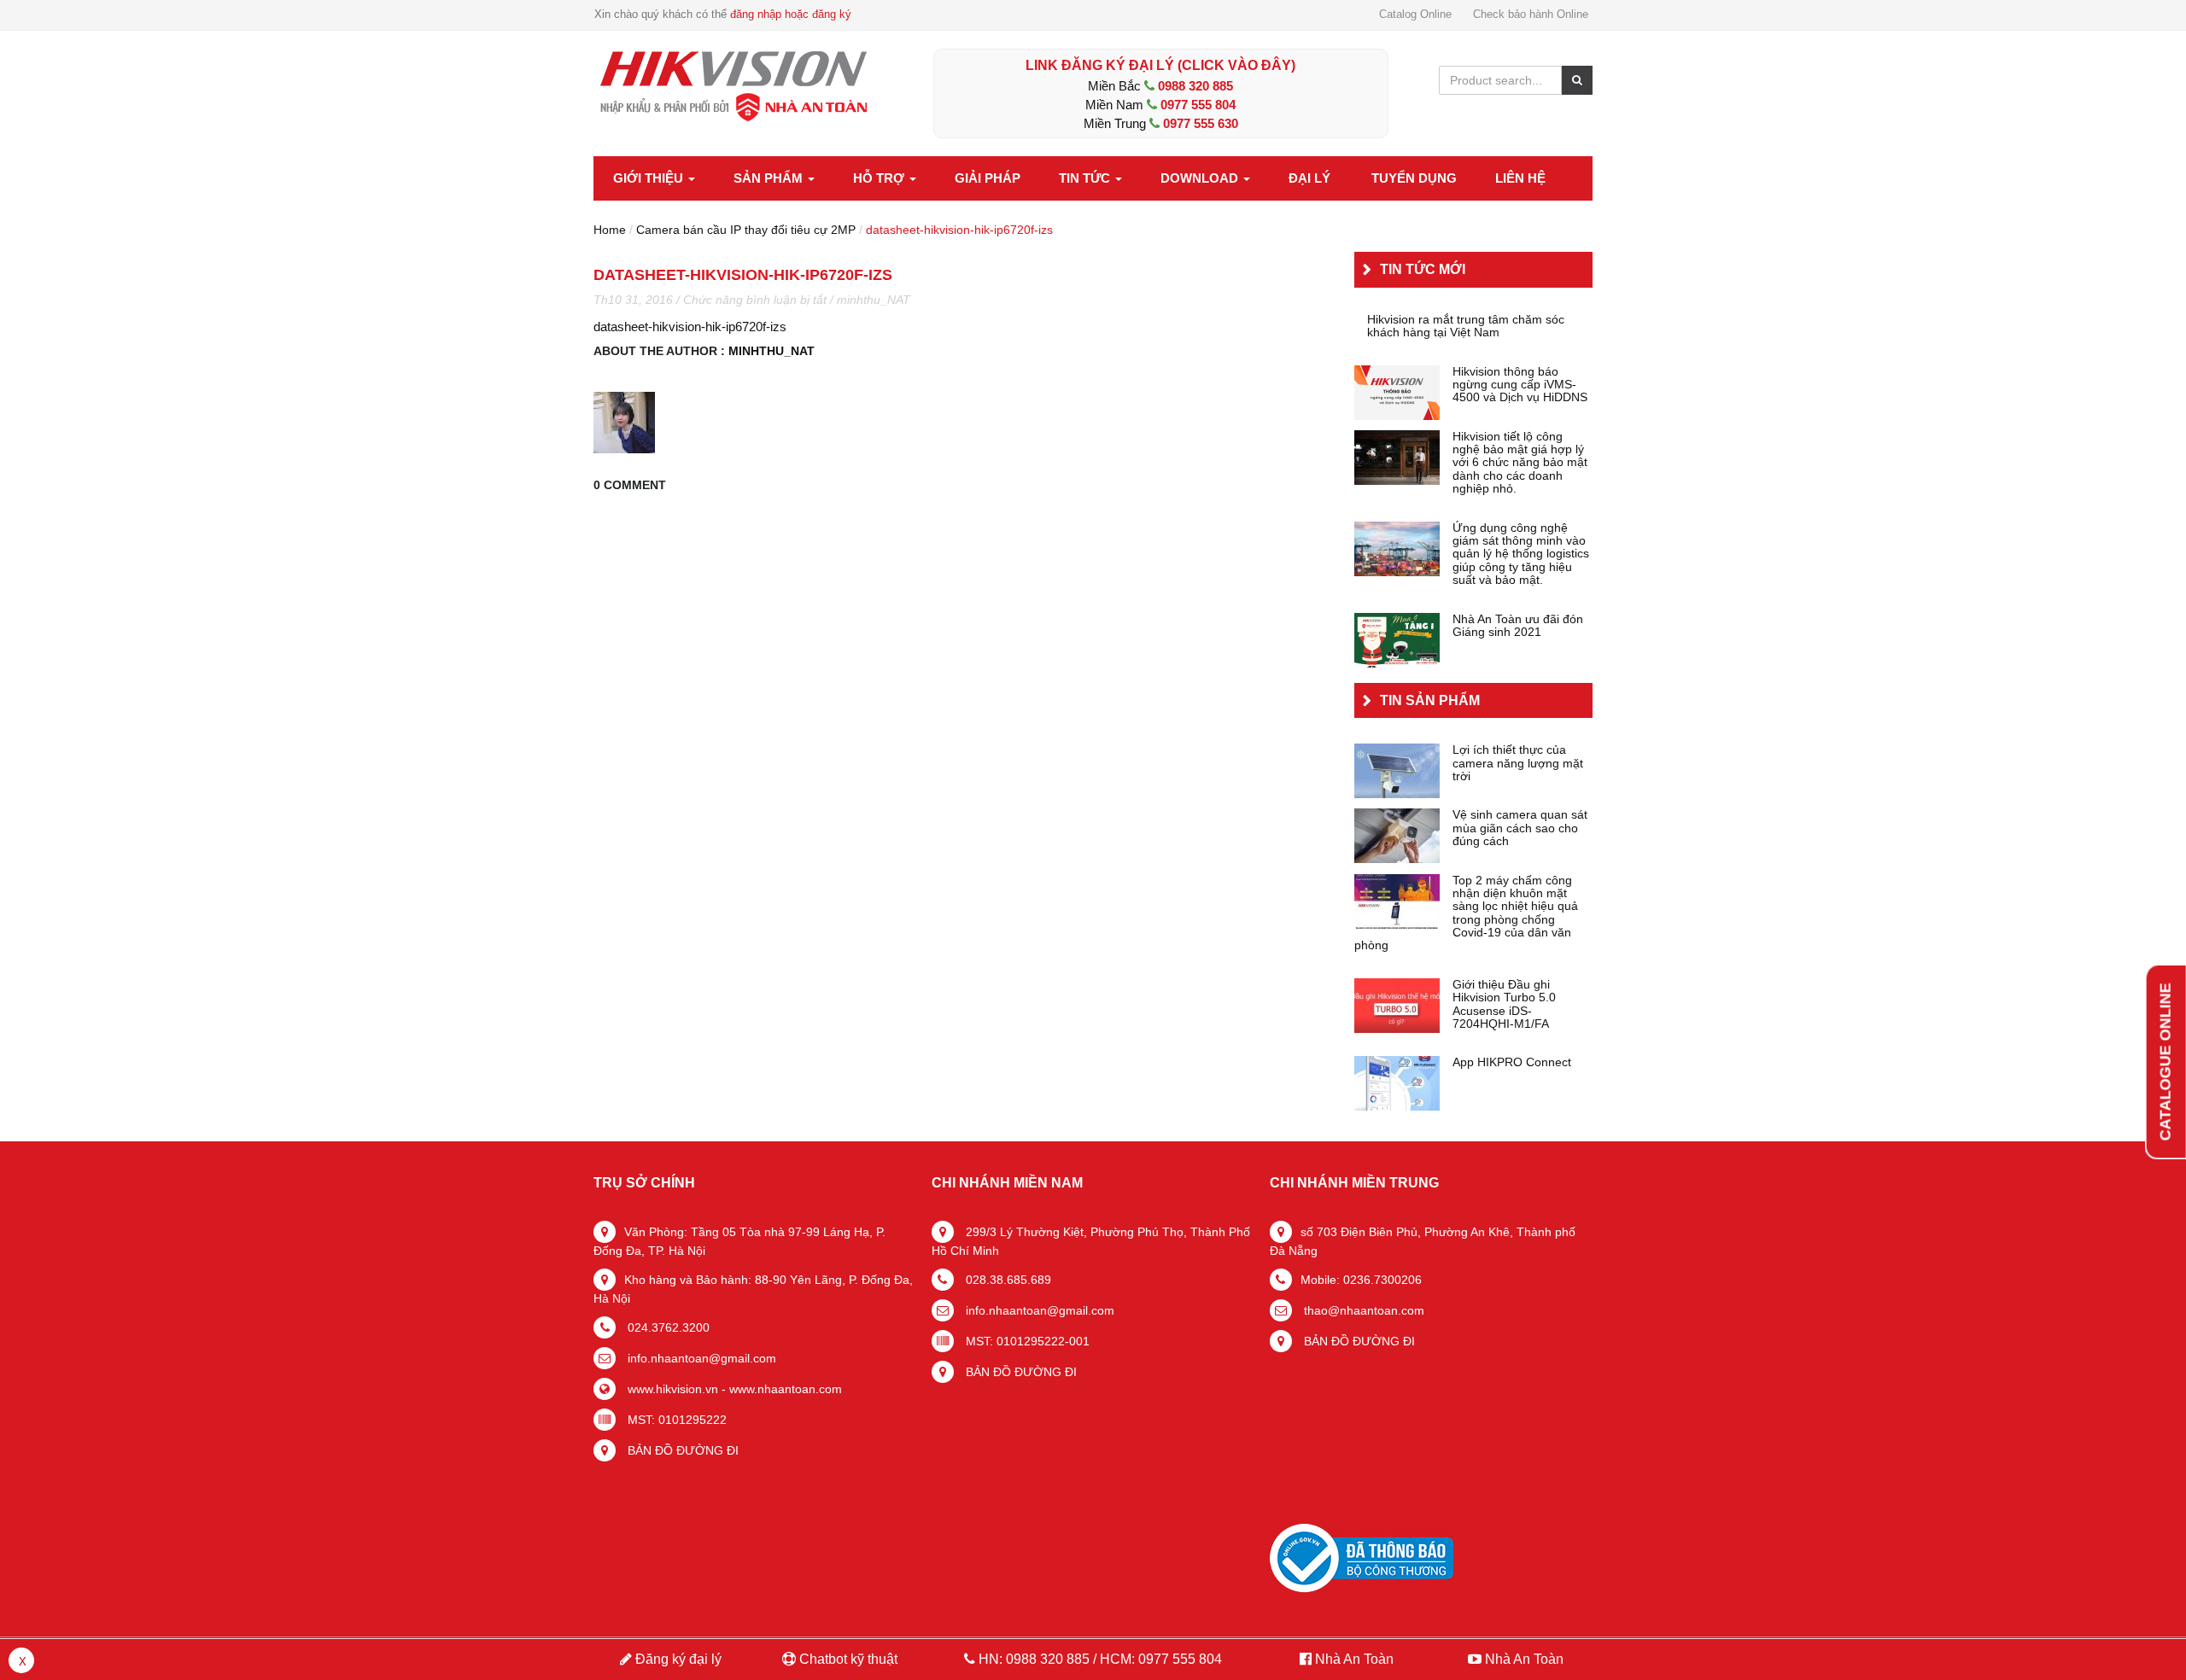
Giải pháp (988, 178)
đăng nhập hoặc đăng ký (791, 14)
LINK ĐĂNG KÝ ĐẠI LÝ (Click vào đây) (1160, 65)
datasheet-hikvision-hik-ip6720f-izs (690, 327)
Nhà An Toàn (1354, 1659)
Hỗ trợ (880, 178)
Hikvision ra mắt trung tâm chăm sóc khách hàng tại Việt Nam (1466, 326)
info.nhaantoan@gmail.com (700, 1358)
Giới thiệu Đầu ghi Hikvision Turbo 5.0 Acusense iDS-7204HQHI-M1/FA (1504, 1004)
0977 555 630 (1201, 123)
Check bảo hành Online (1531, 14)
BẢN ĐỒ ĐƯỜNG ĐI (681, 1450)
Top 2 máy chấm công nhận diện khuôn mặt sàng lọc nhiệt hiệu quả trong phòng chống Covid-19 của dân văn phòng (1466, 913)
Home (610, 230)
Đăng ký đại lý (677, 1659)
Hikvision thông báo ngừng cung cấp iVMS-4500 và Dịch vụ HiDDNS (1520, 385)
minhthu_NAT (874, 300)
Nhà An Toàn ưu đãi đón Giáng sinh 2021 (1518, 626)
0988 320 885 (1195, 86)
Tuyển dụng (1414, 178)
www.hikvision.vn (671, 1389)
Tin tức (1086, 178)
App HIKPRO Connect (1512, 1062)
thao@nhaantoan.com (1362, 1310)
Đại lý (1309, 178)
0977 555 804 (1198, 105)
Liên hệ (1520, 178)
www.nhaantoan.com (786, 1389)
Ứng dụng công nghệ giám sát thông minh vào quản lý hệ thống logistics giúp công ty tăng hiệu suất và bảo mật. (1521, 554)
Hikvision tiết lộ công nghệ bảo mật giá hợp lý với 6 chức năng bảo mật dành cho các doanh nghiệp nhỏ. (1520, 463)
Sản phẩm (770, 178)
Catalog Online (1415, 14)
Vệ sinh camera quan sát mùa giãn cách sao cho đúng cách (1520, 828)
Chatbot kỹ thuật (847, 1659)
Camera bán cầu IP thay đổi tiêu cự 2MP (746, 230)
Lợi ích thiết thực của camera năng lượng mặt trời (1518, 763)
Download (1201, 178)
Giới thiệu (650, 178)
